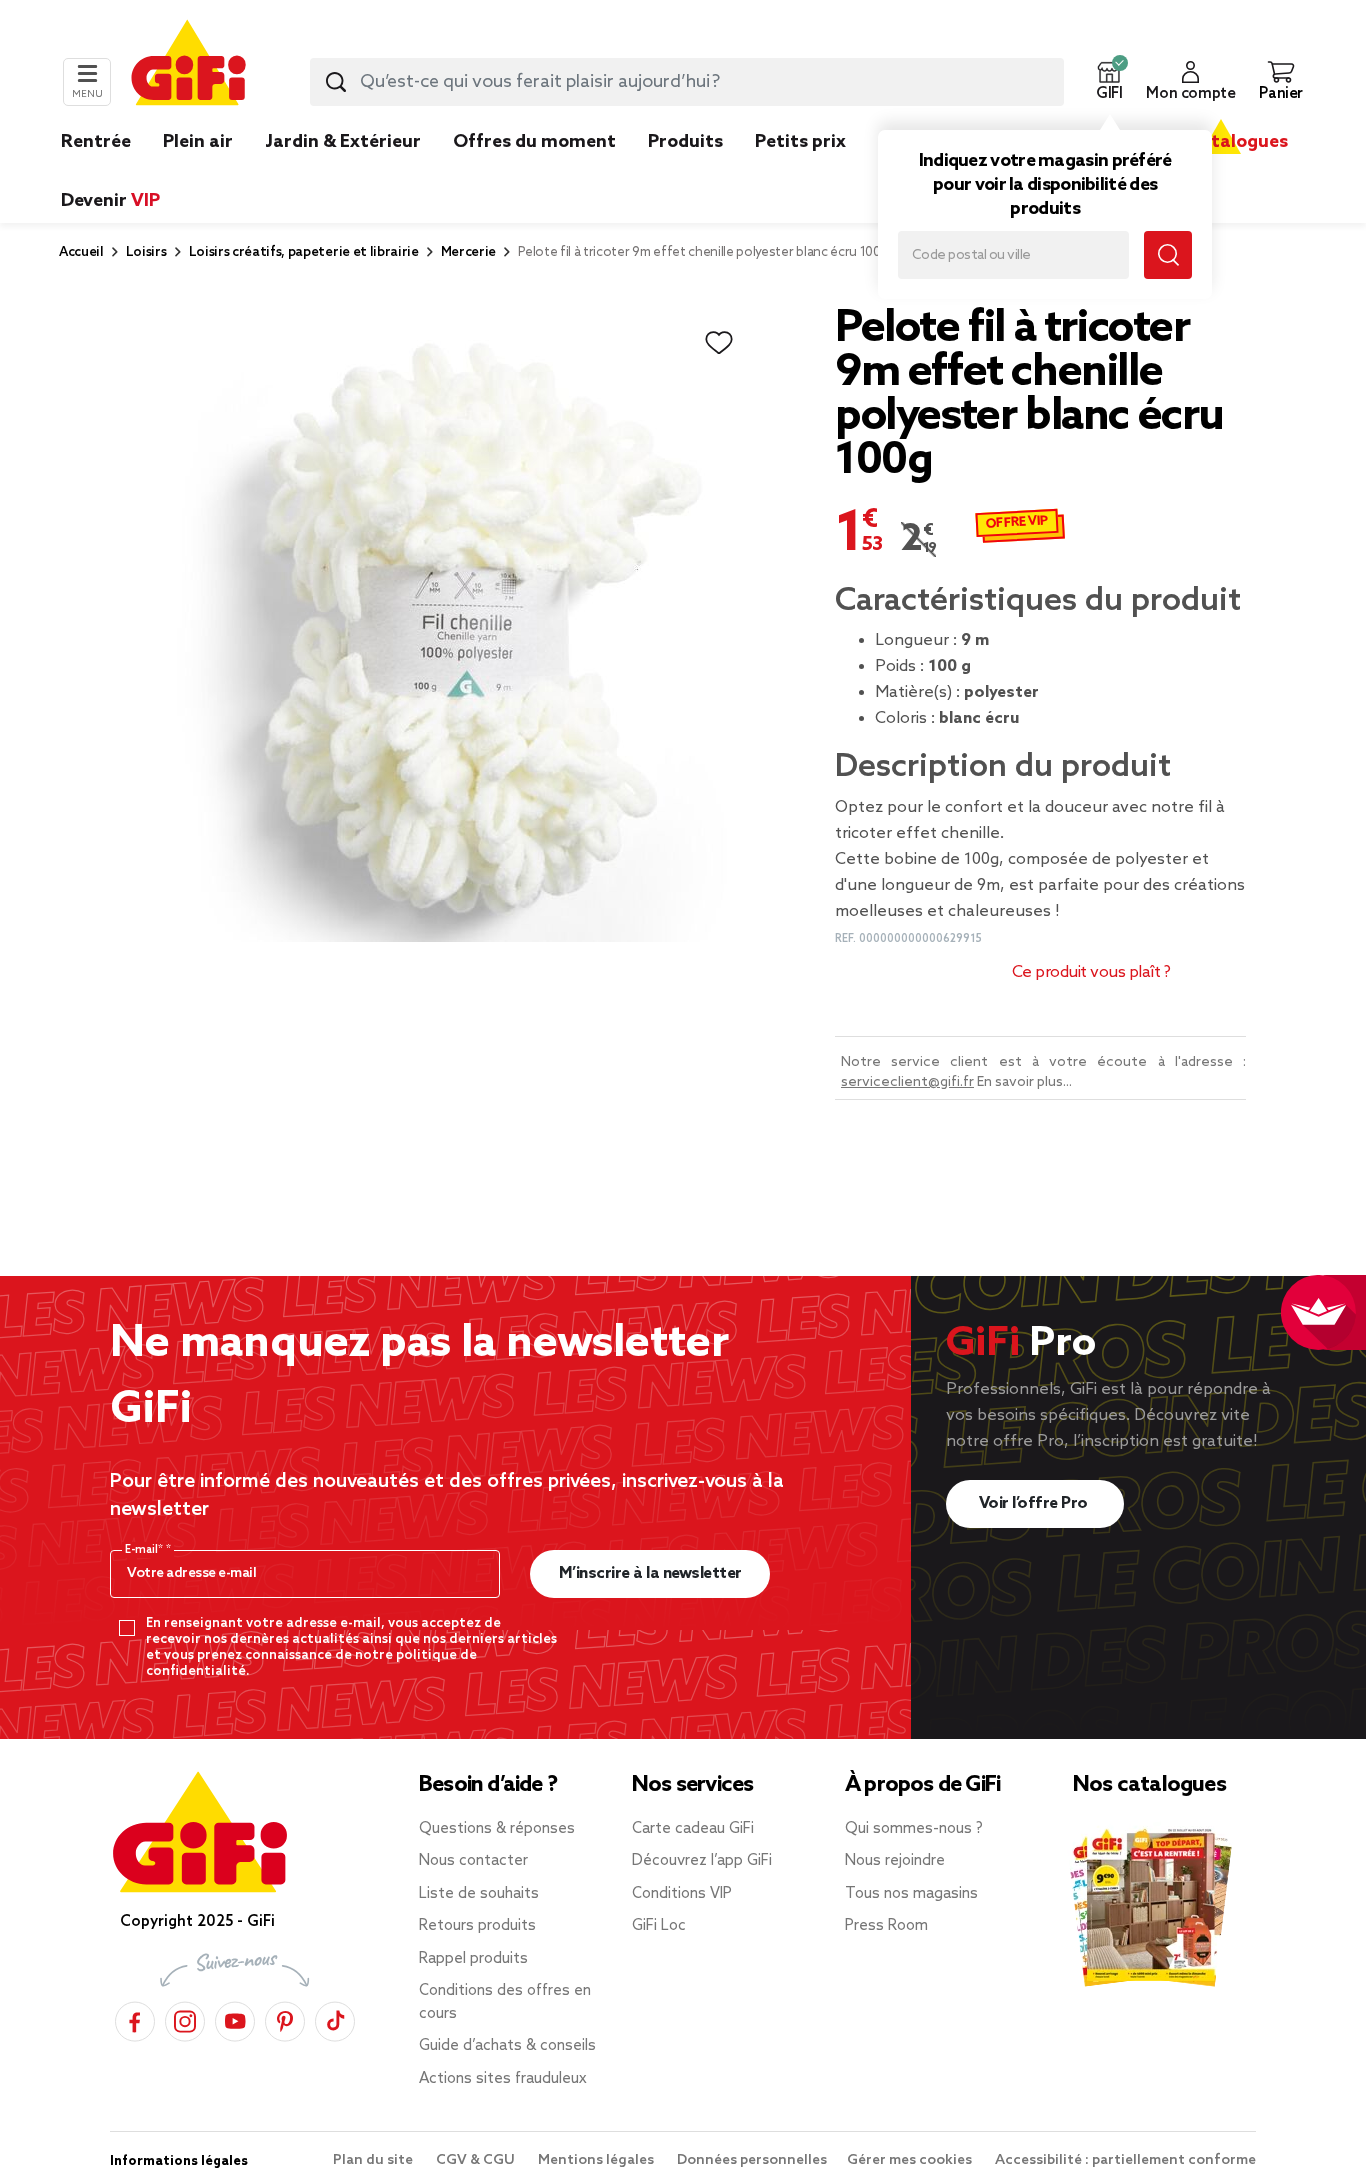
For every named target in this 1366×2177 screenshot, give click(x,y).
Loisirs (146, 252)
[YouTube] (235, 2018)
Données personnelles (752, 2160)
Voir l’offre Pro (1035, 1503)
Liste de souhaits (479, 1894)
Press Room (886, 1926)
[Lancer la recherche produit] (336, 82)
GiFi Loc (659, 1926)
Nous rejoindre (895, 1861)
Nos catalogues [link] (1220, 142)
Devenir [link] (110, 201)
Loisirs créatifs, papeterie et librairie (304, 252)
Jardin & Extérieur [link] (343, 142)
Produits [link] (685, 142)
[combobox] (687, 82)
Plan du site (374, 2160)
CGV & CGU (477, 2160)
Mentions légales (597, 2160)
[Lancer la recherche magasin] (1168, 255)
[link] (685, 172)
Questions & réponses (497, 1829)
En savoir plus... (1024, 1082)
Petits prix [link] (800, 142)
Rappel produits (473, 1959)
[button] (1109, 82)
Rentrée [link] (96, 142)
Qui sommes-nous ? (914, 1829)
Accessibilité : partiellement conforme (1125, 2160)
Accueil (81, 252)
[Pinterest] (285, 2018)
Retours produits (477, 1926)
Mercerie (468, 252)
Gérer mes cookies (911, 2160)
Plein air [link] (198, 142)
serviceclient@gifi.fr (907, 1082)
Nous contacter (473, 1861)
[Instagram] (185, 2018)
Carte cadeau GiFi (693, 1829)
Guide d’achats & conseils (507, 2046)
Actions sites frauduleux (503, 2079)
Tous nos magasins (911, 1894)
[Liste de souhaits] (719, 343)
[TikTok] (335, 2018)
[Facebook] (135, 2018)
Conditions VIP (682, 1894)
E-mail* (145, 1550)
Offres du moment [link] (534, 142)
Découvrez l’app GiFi (702, 1861)
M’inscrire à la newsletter (650, 1573)
